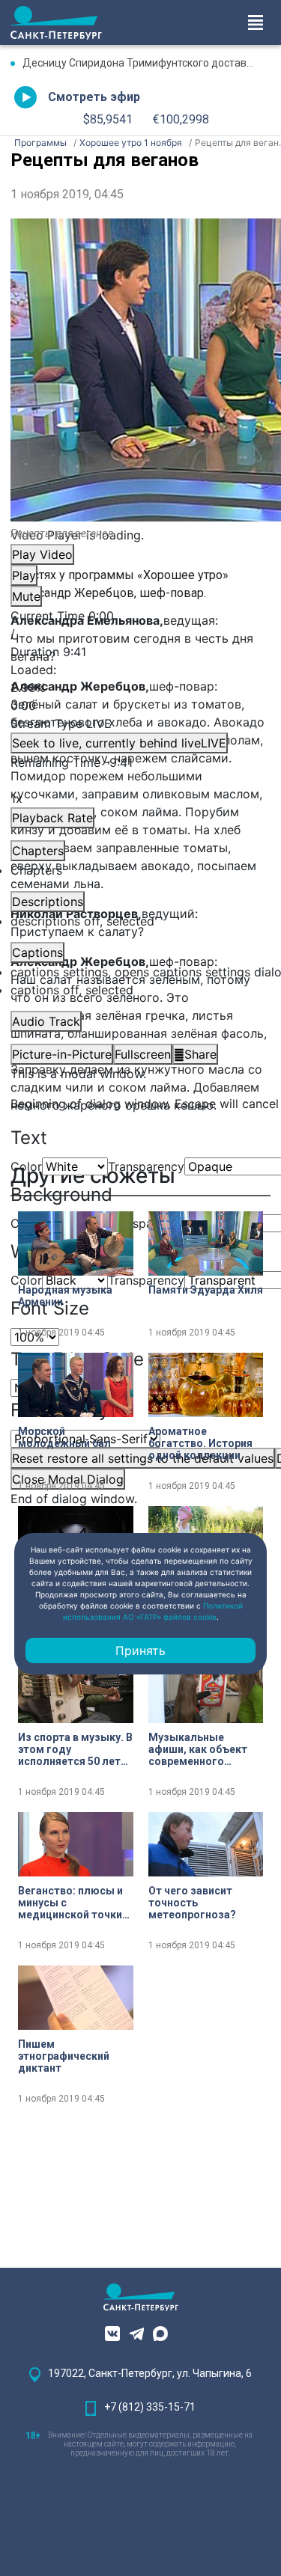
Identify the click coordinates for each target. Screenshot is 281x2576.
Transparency (146, 1166)
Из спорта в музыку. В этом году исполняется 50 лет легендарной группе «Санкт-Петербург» (75, 1749)
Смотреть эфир (94, 97)
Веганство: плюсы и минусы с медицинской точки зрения (70, 1903)
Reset (143, 1458)
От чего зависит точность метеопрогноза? (192, 1903)
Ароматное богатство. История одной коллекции (200, 1443)
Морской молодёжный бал (64, 1437)
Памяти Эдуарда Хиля (206, 1290)
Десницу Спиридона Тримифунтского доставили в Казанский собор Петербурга (146, 63)
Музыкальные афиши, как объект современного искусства (198, 1749)
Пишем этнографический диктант (64, 2056)
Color (26, 1166)
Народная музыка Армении (65, 1296)
